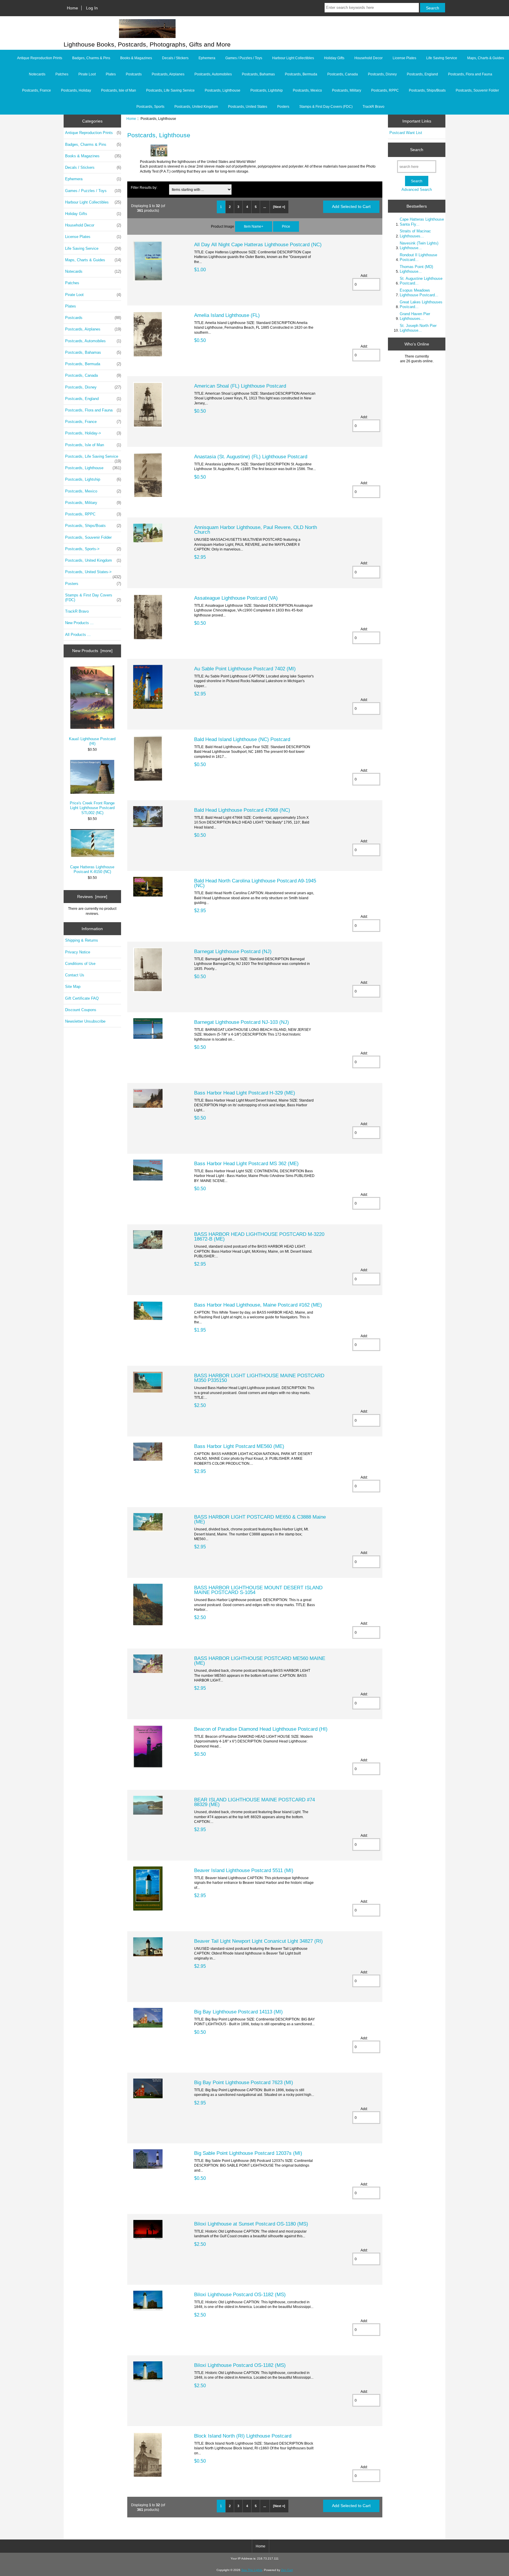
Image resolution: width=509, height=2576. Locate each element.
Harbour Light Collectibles (293, 58)
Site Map (73, 987)
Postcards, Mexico (307, 90)
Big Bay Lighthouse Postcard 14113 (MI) (238, 2012)
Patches (62, 74)
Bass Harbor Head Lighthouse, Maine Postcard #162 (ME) (258, 1305)
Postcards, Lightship (267, 90)
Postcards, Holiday (76, 90)
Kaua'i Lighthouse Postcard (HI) (92, 741)
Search (417, 150)
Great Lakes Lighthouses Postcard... (421, 304)
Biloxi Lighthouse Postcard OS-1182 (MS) (240, 2294)
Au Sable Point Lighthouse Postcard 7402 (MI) (245, 669)
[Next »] (279, 207)
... (265, 207)
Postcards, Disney (382, 74)
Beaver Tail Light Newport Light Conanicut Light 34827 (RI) (258, 1941)
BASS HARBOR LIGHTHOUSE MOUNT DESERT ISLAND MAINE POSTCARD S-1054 (258, 1590)
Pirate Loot (87, 74)
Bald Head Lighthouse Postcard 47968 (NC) (242, 810)
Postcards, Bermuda (301, 74)
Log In (92, 8)
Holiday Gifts (334, 58)
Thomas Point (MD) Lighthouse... (416, 269)
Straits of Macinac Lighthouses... (415, 233)
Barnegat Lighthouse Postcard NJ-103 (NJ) (242, 1022)
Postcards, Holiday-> (93, 433)
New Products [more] (92, 651)
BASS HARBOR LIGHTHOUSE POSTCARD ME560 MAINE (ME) (260, 1661)
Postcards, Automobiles (213, 74)
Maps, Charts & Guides (486, 58)
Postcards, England (422, 74)
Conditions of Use (80, 964)
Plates (111, 74)
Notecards (37, 74)
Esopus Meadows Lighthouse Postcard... (419, 293)
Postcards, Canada (343, 74)
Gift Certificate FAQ (82, 998)
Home (72, 8)
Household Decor (368, 58)
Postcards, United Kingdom (196, 107)
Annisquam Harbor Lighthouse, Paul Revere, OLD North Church (256, 530)
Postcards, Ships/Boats (427, 90)
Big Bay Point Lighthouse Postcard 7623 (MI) (244, 2082)
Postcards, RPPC (385, 90)
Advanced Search (417, 190)
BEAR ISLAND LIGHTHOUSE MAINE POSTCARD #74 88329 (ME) (254, 1802)
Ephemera (207, 58)
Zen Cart (287, 2570)
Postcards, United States (248, 107)
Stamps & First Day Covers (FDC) (326, 107)
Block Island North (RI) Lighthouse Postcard (243, 2436)
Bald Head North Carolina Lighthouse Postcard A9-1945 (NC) (255, 883)
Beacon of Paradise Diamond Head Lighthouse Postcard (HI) (261, 1729)
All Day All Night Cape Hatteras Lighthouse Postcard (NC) (258, 244)
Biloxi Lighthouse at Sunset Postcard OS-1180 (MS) (251, 2224)
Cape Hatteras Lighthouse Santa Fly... (422, 222)
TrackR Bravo (374, 107)
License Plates (404, 58)
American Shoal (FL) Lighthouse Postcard (240, 386)
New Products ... (79, 623)
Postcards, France (37, 90)
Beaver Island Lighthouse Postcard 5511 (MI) (244, 1870)
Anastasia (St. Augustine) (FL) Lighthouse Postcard (251, 457)
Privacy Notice (78, 952)
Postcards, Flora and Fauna (470, 74)
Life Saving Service (442, 58)
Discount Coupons (81, 1010)
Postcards (134, 74)
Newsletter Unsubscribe (85, 1021)
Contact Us (75, 975)
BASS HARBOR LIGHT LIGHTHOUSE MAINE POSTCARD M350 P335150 (259, 1378)
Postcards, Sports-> (93, 549)
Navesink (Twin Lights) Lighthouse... (419, 245)
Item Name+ (254, 226)
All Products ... (78, 635)
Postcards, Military (347, 90)
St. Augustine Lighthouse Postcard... (421, 281)
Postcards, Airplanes (168, 74)
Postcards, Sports (150, 107)
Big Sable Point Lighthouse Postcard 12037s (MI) (248, 2153)
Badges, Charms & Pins (91, 58)
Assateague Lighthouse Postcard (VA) (236, 598)
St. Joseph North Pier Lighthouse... (418, 328)
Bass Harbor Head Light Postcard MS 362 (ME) (246, 1163)
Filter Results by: (144, 187)
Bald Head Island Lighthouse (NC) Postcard (242, 739)
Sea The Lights (252, 2570)
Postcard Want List (406, 133)
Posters (283, 107)
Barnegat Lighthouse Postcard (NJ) (233, 951)
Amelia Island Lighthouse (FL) (227, 315)
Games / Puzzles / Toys (244, 58)
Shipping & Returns (82, 940)
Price (286, 226)
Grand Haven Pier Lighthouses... (415, 316)
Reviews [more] (92, 897)
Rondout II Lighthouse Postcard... (418, 257)
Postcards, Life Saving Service (170, 90)
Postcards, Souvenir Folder (477, 90)
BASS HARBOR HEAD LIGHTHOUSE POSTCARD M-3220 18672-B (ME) (259, 1236)
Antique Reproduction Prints (40, 58)
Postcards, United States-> (93, 573)
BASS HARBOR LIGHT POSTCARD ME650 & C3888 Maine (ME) (260, 1519)
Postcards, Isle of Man (119, 90)
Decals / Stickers (175, 58)
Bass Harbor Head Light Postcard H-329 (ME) (245, 1093)
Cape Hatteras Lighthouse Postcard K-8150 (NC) (92, 869)
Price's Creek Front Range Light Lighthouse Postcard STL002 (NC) (92, 808)
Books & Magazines (136, 58)
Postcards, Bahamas (258, 74)
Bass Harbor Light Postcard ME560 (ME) (239, 1446)
